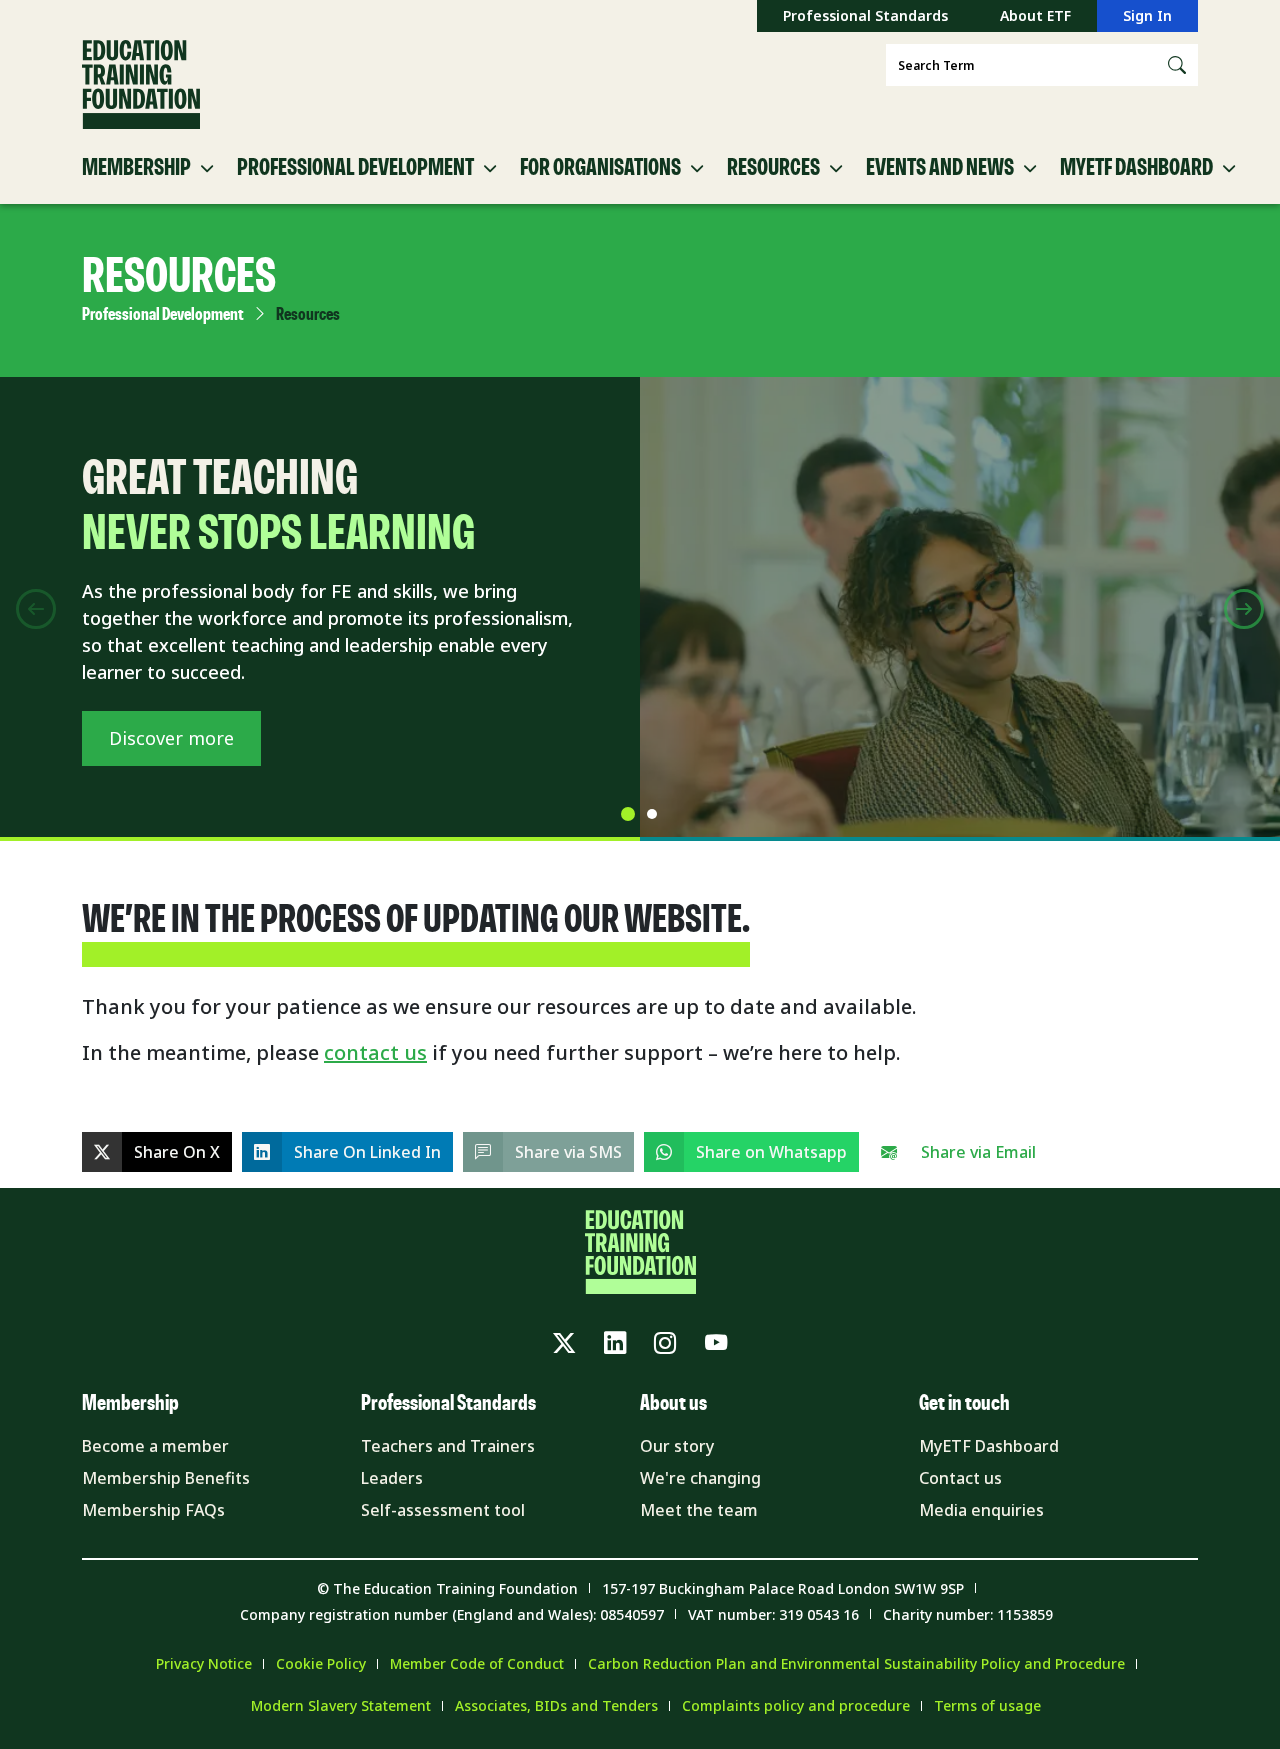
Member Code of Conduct (477, 1663)
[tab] (628, 814)
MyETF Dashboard (989, 1446)
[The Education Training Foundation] (141, 85)
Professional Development (163, 315)
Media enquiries (981, 1510)
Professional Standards (865, 15)
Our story (677, 1446)
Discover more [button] (171, 738)
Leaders (392, 1478)
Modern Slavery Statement (341, 1705)
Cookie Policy (321, 1663)
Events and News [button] (940, 168)
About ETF (1035, 15)
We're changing (700, 1478)
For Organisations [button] (600, 168)
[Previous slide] (36, 609)
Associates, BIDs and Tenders (556, 1705)
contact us (375, 1052)
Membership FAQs (153, 1510)
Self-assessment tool (443, 1510)
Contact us (960, 1478)
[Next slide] (1244, 609)
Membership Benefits (166, 1478)
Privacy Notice (204, 1663)
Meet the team (699, 1510)
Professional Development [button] (355, 168)
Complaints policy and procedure (796, 1705)
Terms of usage (987, 1705)
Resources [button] (773, 168)
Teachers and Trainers (448, 1446)
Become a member (155, 1446)
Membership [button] (136, 168)
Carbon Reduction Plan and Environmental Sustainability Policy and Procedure (856, 1663)
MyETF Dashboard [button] (1136, 168)
